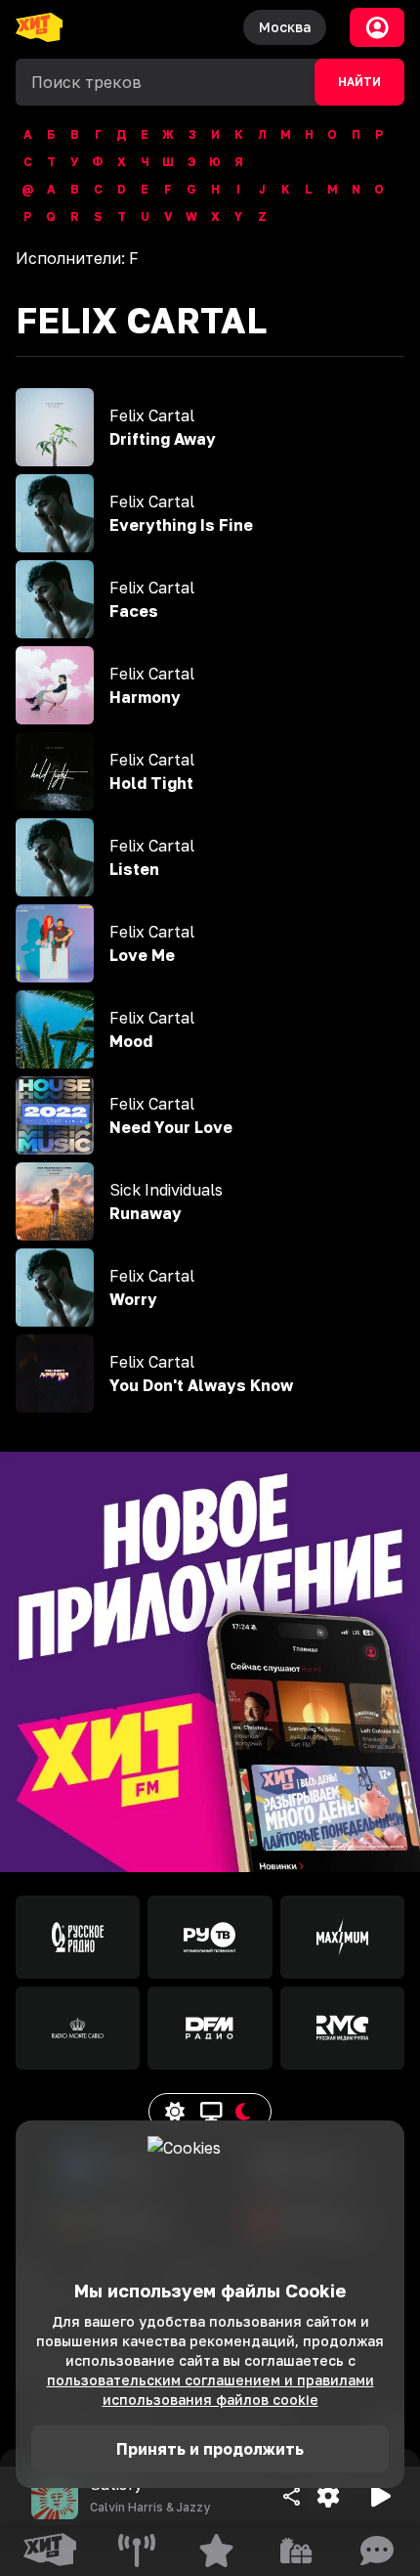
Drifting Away (163, 439)
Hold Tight (151, 783)
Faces (134, 611)
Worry (133, 1299)
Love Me (142, 955)
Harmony (145, 697)
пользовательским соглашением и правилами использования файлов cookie (210, 2390)
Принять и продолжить (210, 2449)
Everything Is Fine (181, 525)
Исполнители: (77, 258)
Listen (134, 869)
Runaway (146, 1213)
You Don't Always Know (201, 1385)
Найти (359, 82)
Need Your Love (171, 1127)
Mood (131, 1041)
